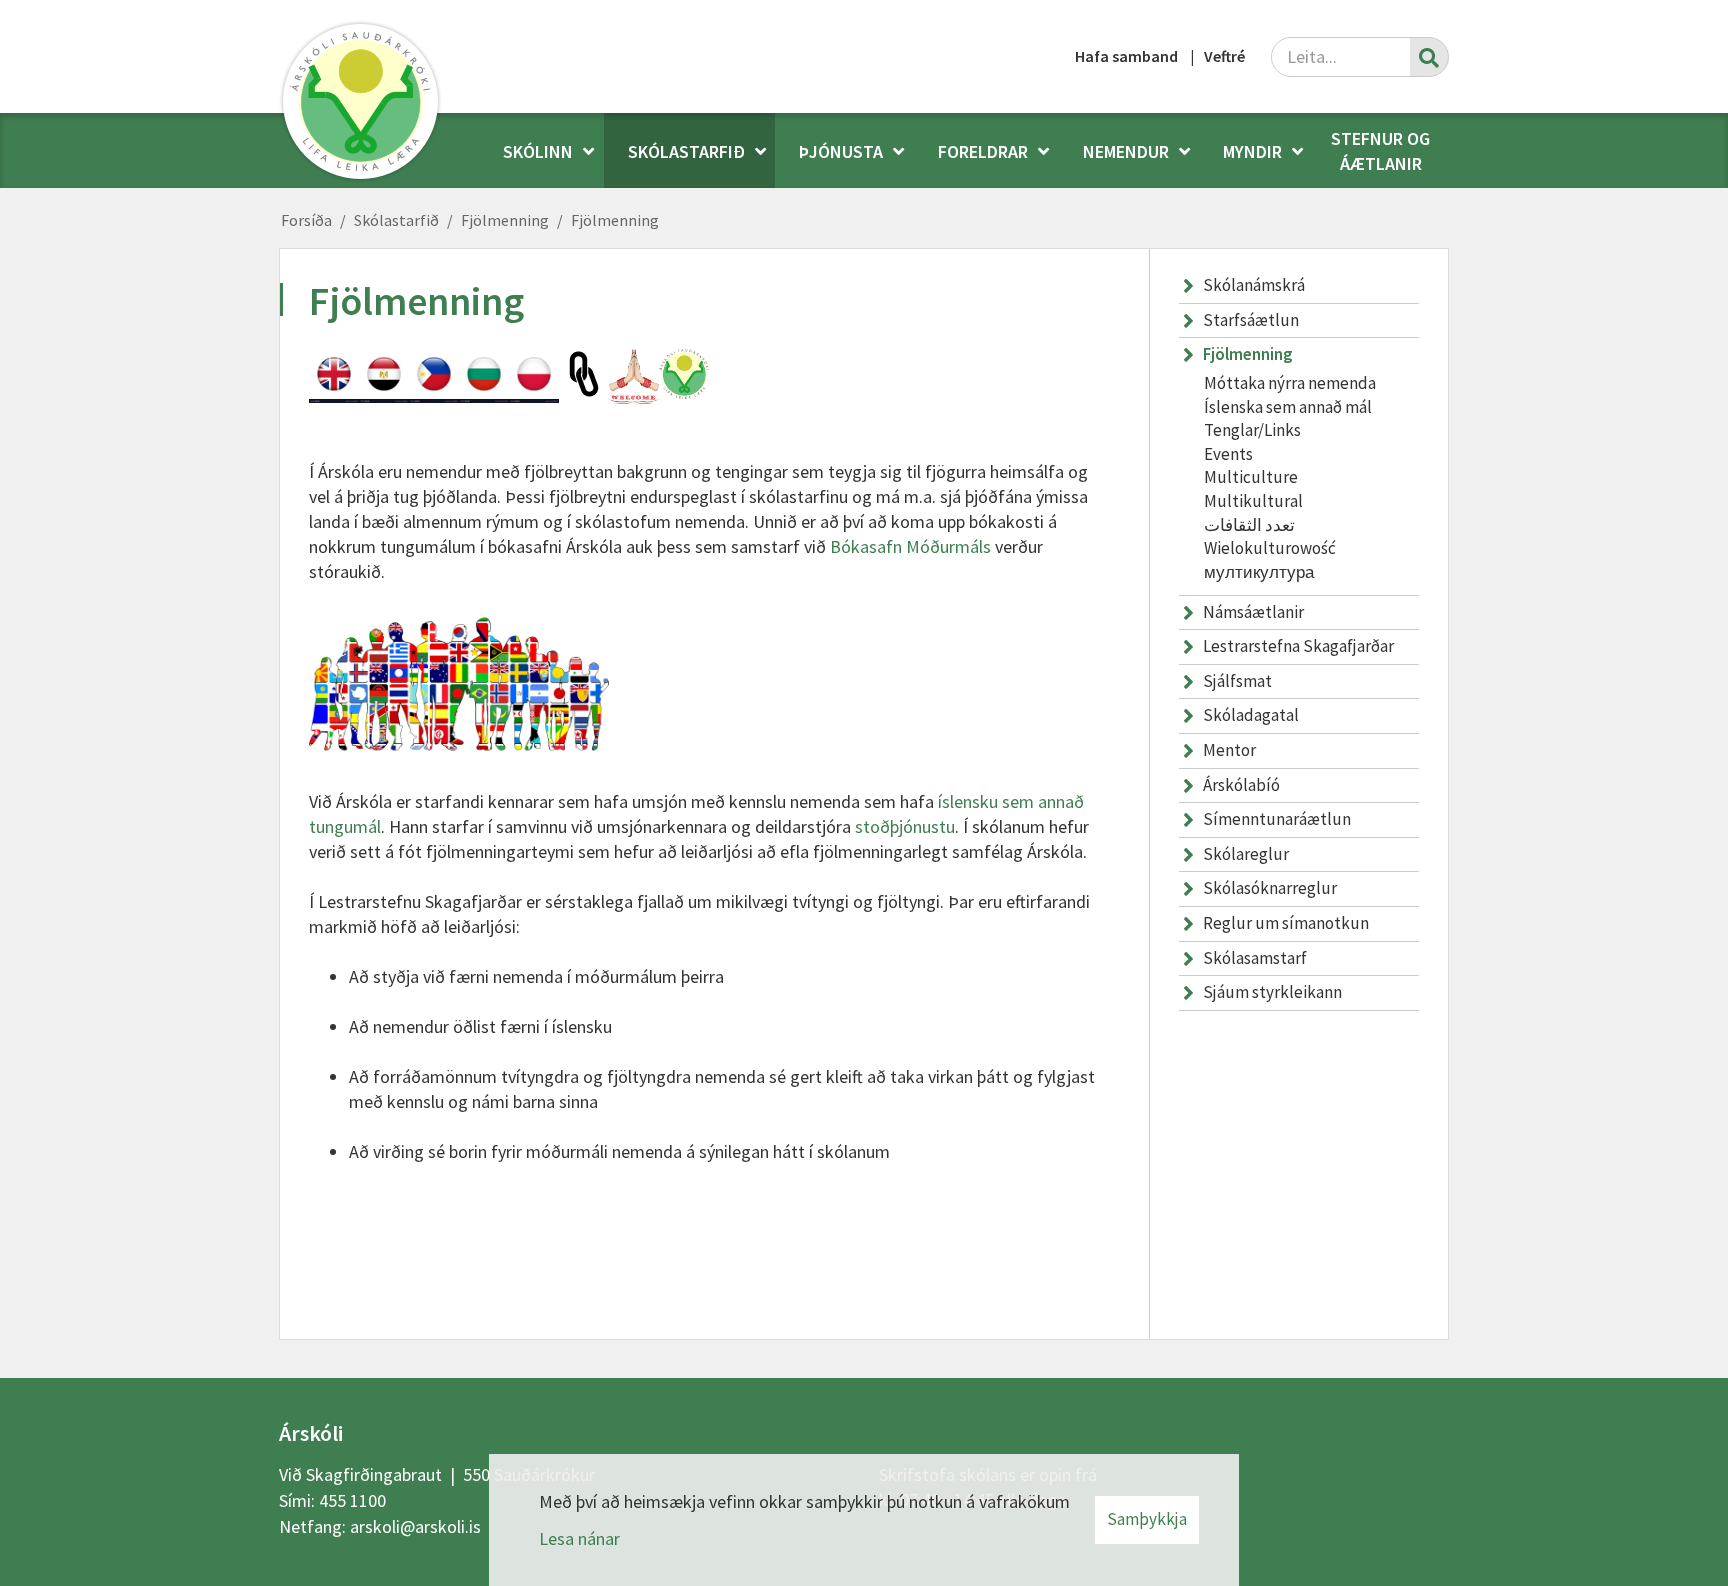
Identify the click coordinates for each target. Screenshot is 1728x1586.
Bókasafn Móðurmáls (910, 546)
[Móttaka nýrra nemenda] (634, 376)
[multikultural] (434, 376)
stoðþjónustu (905, 826)
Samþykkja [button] (1147, 1519)
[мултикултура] (484, 376)
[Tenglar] (584, 374)
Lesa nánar (579, 1538)
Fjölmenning (505, 220)
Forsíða (306, 220)
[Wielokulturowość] (534, 376)
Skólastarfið (396, 220)
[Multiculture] (334, 376)
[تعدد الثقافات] (384, 376)
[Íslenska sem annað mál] (684, 374)
